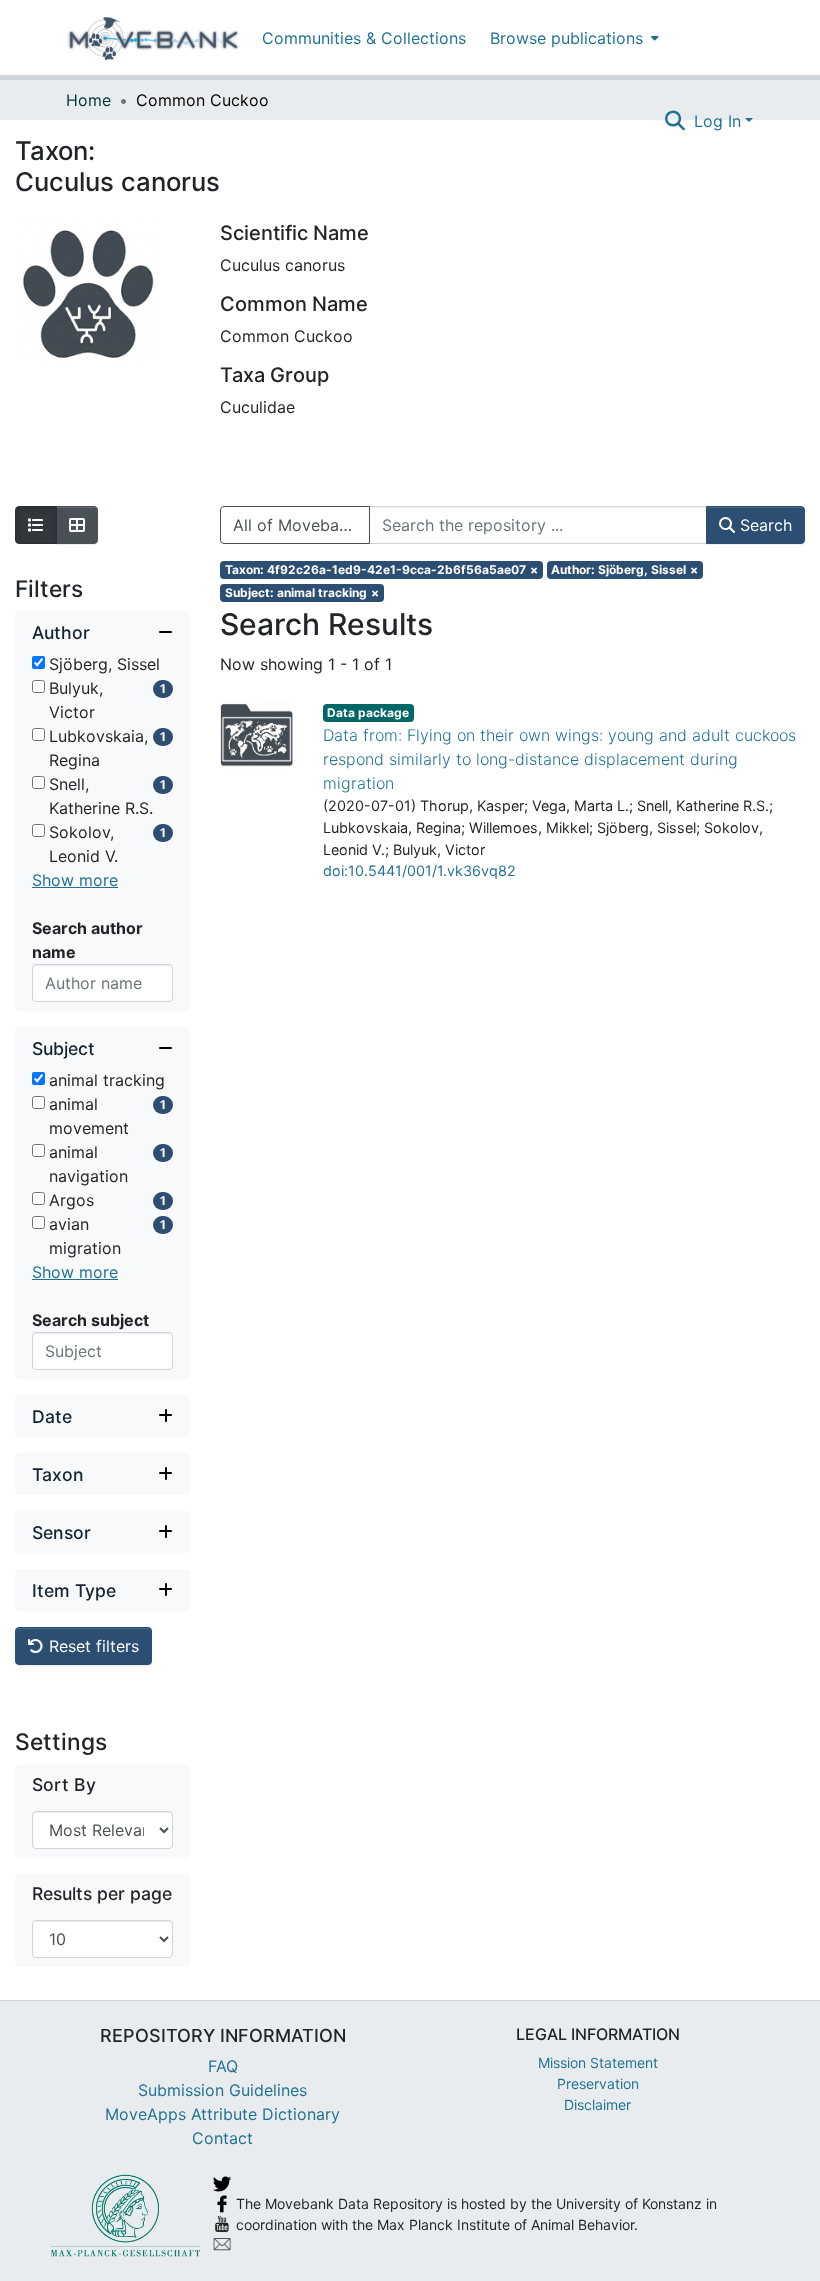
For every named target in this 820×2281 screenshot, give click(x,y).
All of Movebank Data (301, 525)
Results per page (102, 1893)
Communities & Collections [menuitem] (364, 38)
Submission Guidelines (222, 2090)
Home (88, 100)
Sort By (64, 1784)
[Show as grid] (77, 525)
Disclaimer (597, 2104)
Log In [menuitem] (717, 121)
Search (763, 525)
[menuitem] (572, 37)
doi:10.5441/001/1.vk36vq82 (419, 870)
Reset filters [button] (91, 1646)
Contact (222, 2138)
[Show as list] (36, 525)
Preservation (598, 2083)
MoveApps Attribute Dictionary (222, 2114)
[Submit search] (675, 121)
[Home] (153, 38)
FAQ (223, 2066)
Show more (75, 880)
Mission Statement (598, 2062)
